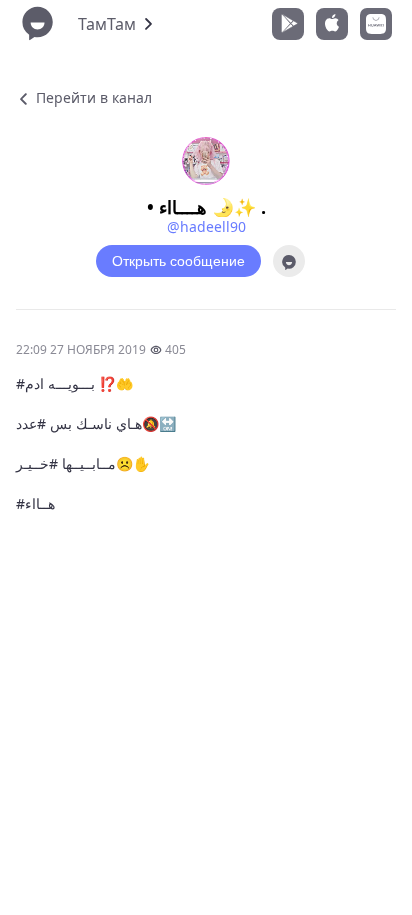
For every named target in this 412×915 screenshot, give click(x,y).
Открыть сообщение (178, 261)
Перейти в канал (92, 97)
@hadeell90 (206, 226)
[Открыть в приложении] (289, 261)
